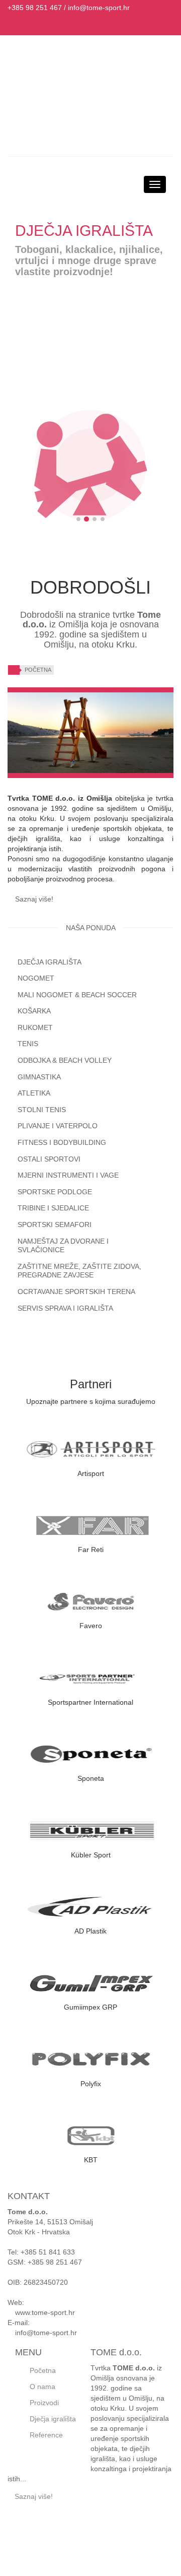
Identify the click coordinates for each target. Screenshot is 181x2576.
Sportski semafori (55, 1225)
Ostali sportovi (49, 1159)
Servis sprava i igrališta (65, 1308)
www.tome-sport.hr (44, 2312)
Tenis (28, 1044)
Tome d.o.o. (114, 2566)
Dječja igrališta (50, 962)
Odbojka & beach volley (65, 1060)
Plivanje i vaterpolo (58, 1126)
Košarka (34, 1011)
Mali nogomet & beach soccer (77, 995)
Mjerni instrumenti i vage (68, 1175)
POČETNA (38, 670)
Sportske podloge (55, 1192)
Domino (113, 2552)
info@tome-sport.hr (99, 8)
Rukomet (35, 1027)
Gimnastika (39, 1077)
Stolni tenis (42, 1110)
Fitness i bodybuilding (62, 1142)
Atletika (34, 1093)
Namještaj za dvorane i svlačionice (63, 1246)
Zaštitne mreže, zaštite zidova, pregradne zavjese (79, 1271)
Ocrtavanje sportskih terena (76, 1292)
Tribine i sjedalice (53, 1208)
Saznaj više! (33, 899)
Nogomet (36, 978)
